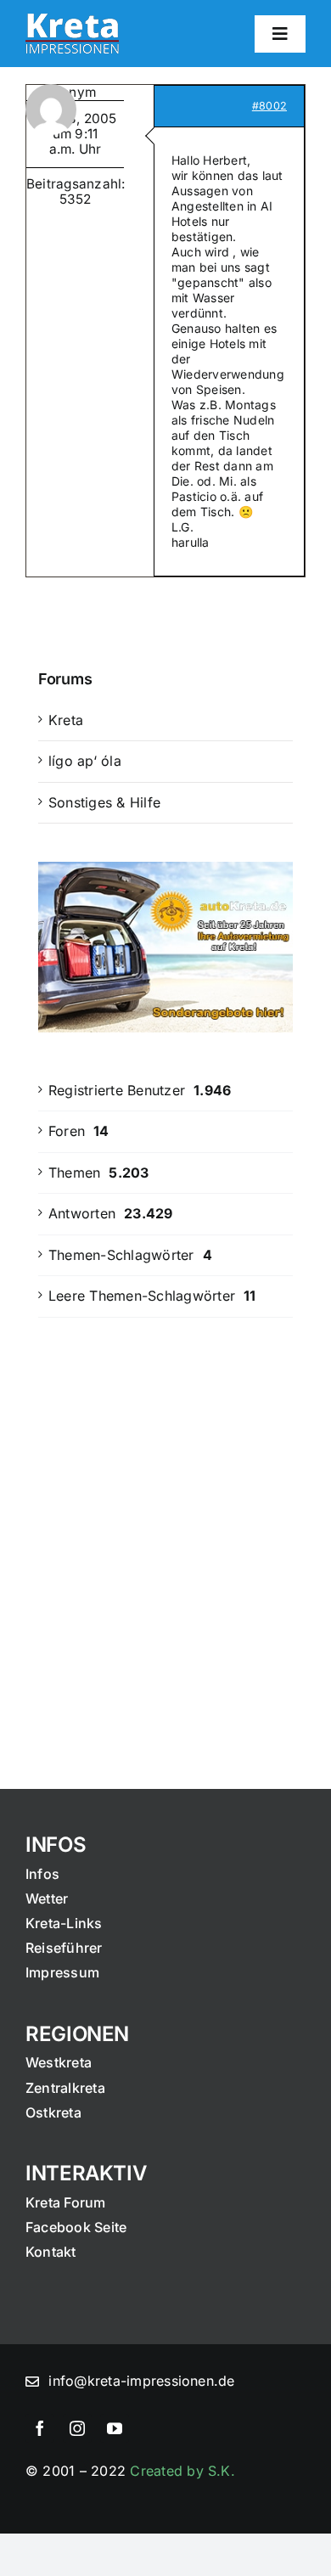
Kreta (66, 720)
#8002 (269, 106)
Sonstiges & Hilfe (104, 802)
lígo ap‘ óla (85, 761)
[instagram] (77, 2428)
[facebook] (40, 2428)
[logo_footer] (72, 20)
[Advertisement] (165, 1521)
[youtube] (115, 2428)
